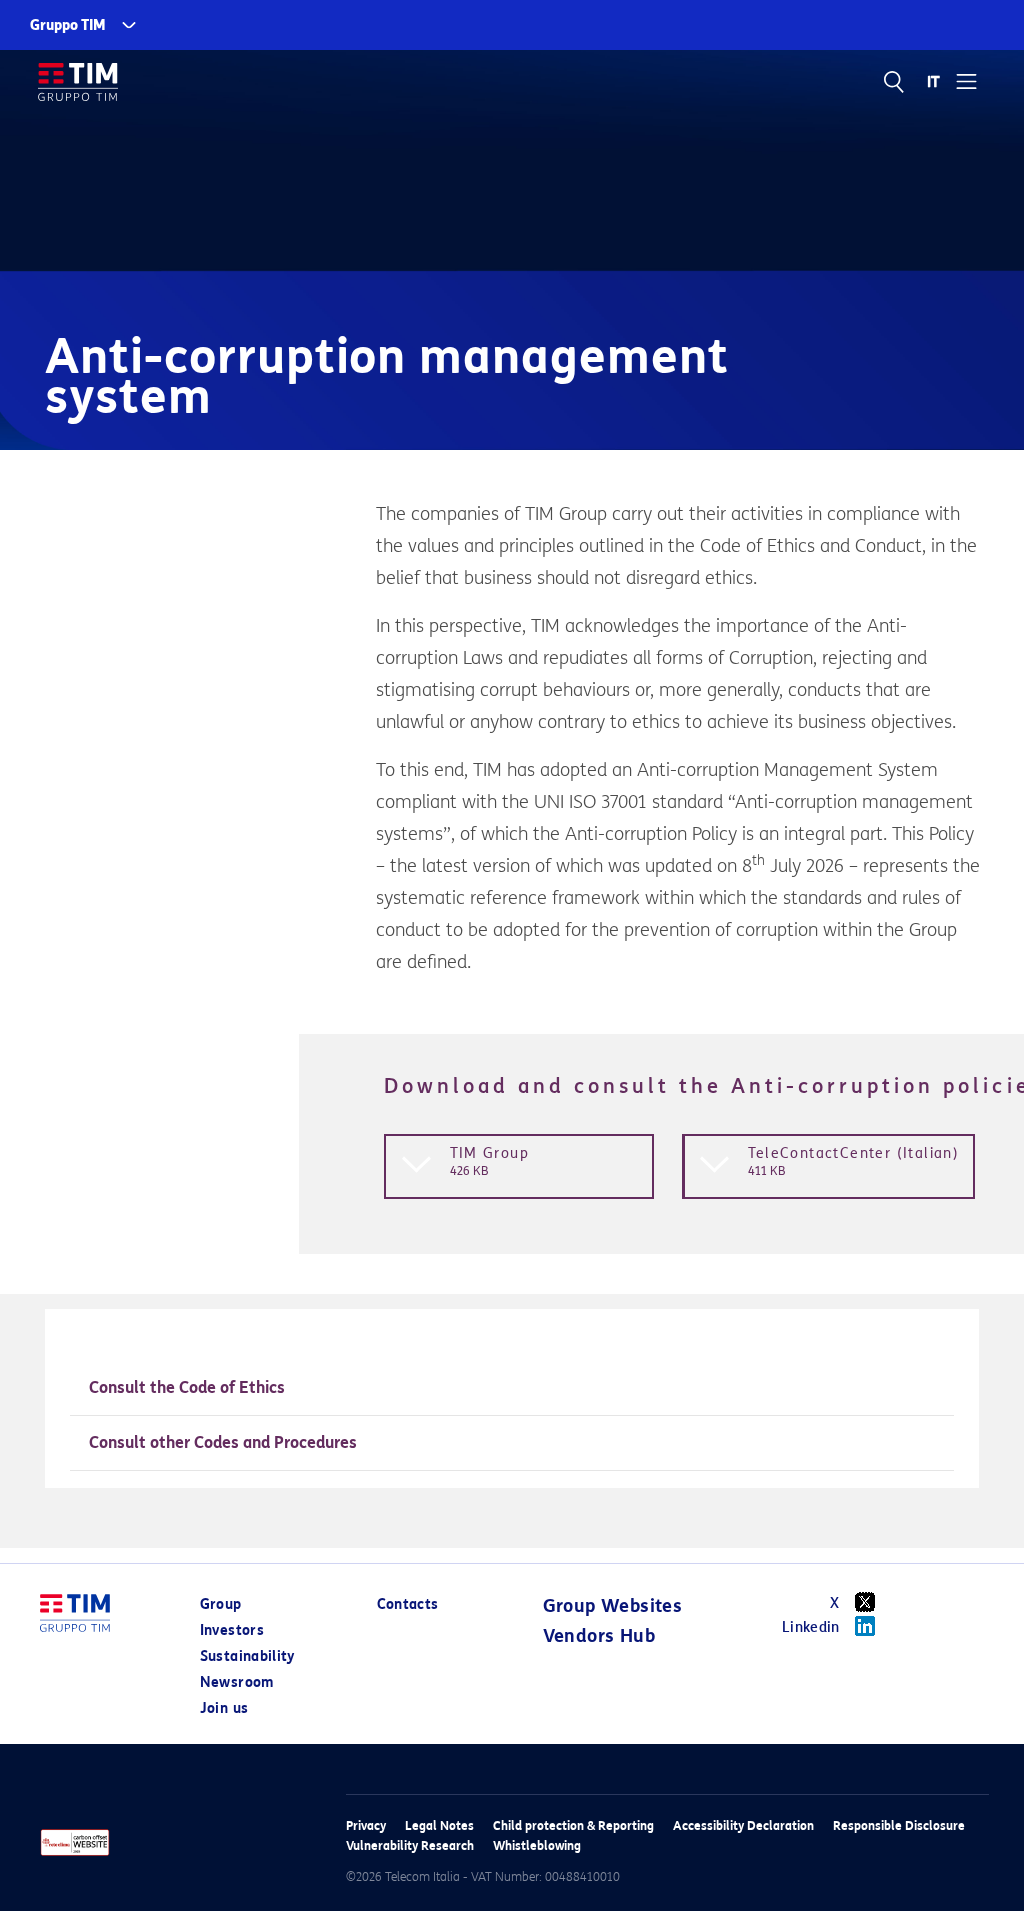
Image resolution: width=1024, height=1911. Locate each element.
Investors (232, 1630)
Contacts (408, 1604)
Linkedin (811, 1627)
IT (934, 82)
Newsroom (237, 1682)
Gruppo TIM (68, 25)
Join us (224, 1708)
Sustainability (247, 1656)
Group (221, 1604)
